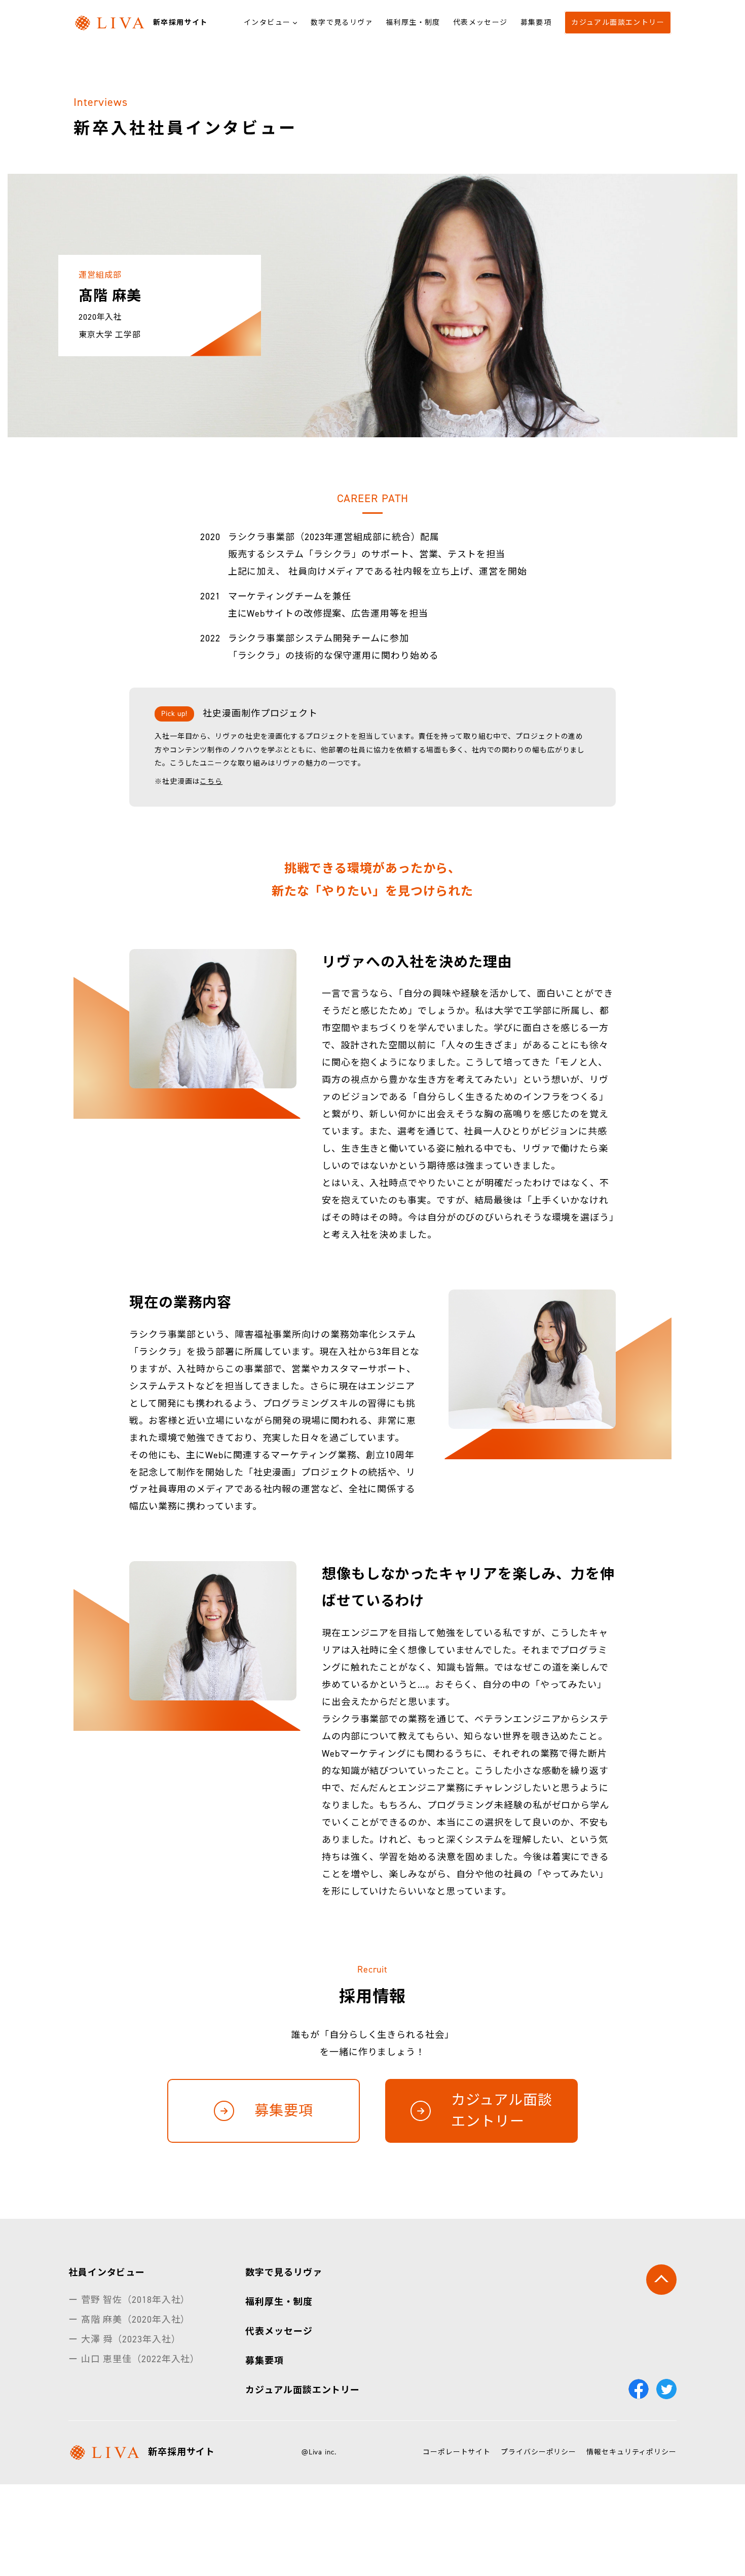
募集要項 (536, 23)
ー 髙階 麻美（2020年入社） (129, 2320)
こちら (211, 782)
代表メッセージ (480, 23)
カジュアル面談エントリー (618, 23)
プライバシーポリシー (538, 2452)
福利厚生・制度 (413, 23)
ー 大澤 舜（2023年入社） (125, 2339)
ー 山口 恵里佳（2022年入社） (134, 2359)
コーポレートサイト (457, 2452)
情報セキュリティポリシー (631, 2452)
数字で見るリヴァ (342, 23)
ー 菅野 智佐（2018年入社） (129, 2300)
